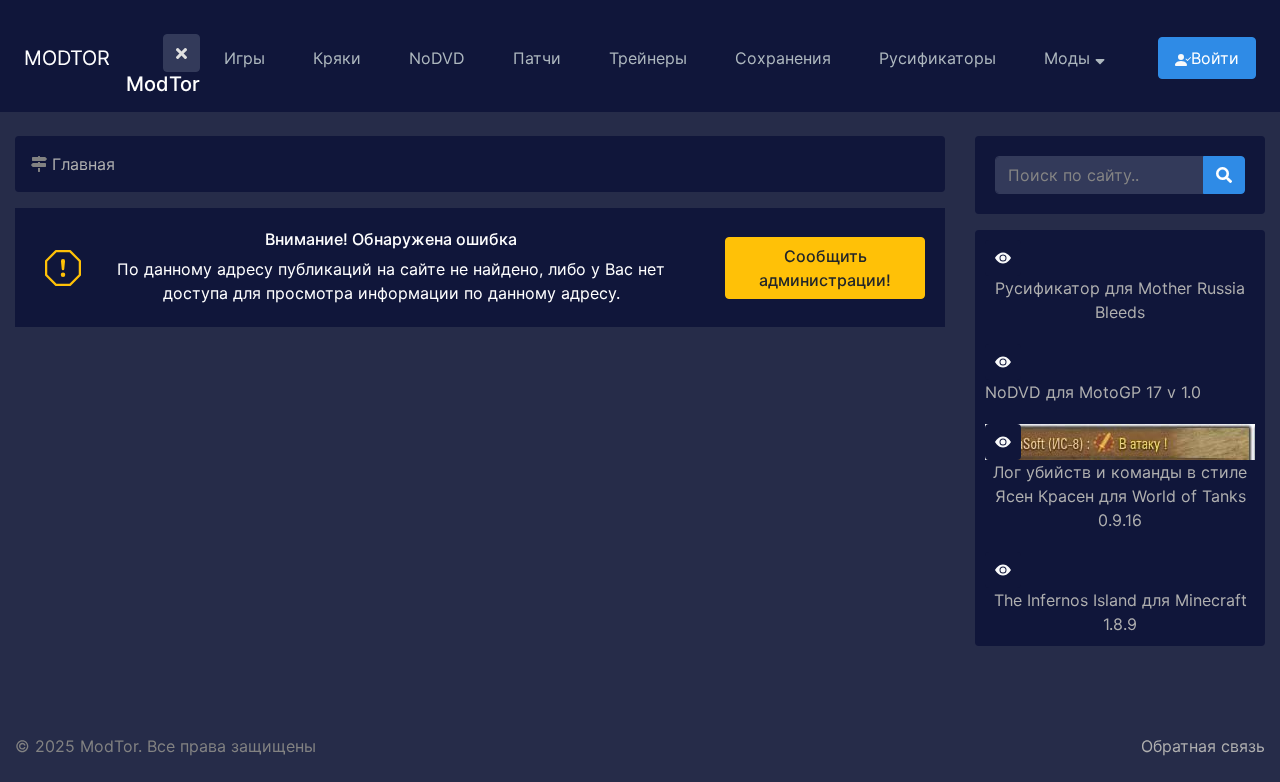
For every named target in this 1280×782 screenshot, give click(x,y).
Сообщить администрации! (825, 268)
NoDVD (437, 58)
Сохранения (783, 58)
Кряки (337, 58)
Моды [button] (1069, 58)
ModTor (67, 58)
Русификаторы (937, 58)
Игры (244, 58)
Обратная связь (1203, 746)
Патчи (537, 58)
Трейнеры (648, 58)
